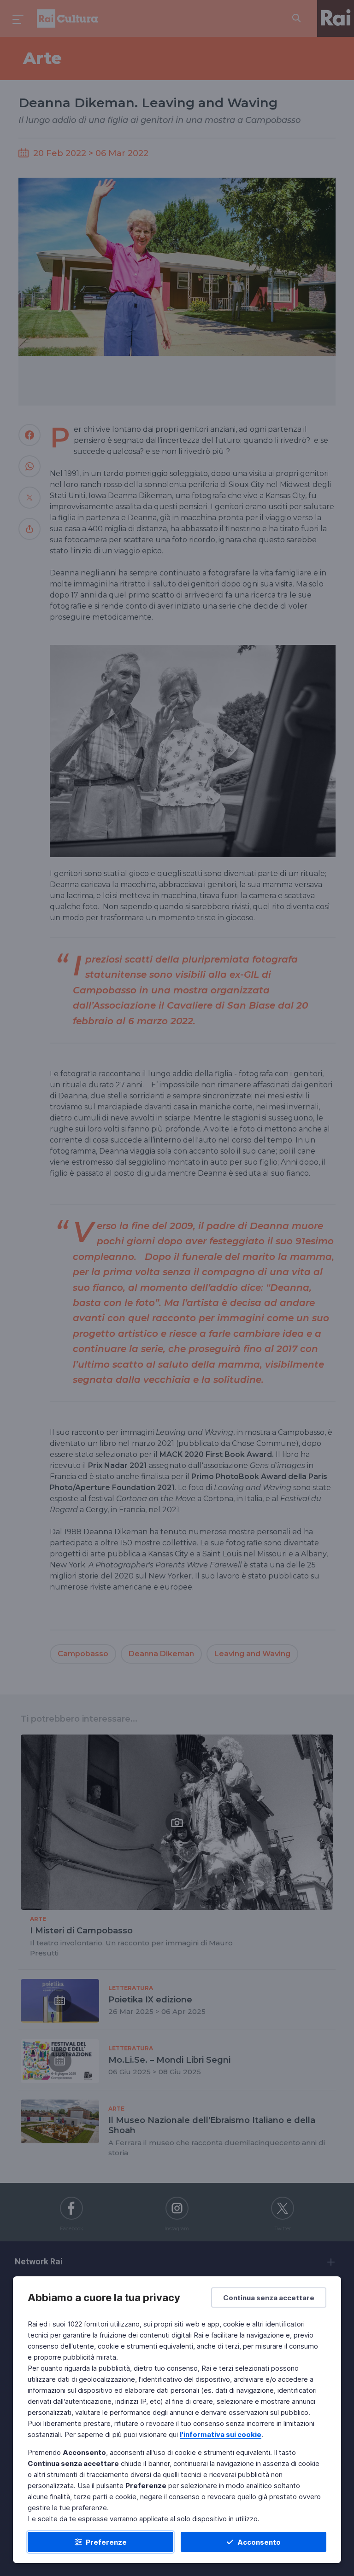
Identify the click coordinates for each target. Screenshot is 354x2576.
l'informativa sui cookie (221, 2434)
